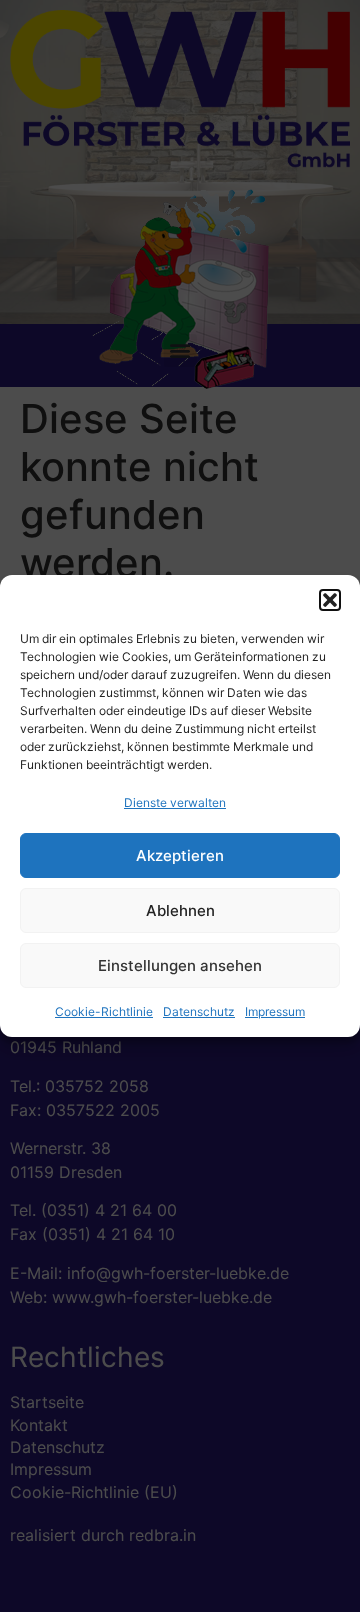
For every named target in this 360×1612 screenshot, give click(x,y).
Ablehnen (180, 910)
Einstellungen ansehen (180, 965)
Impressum (275, 1011)
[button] (330, 600)
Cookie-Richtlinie (104, 1011)
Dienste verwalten (175, 802)
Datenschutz (199, 1011)
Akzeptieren (180, 855)
